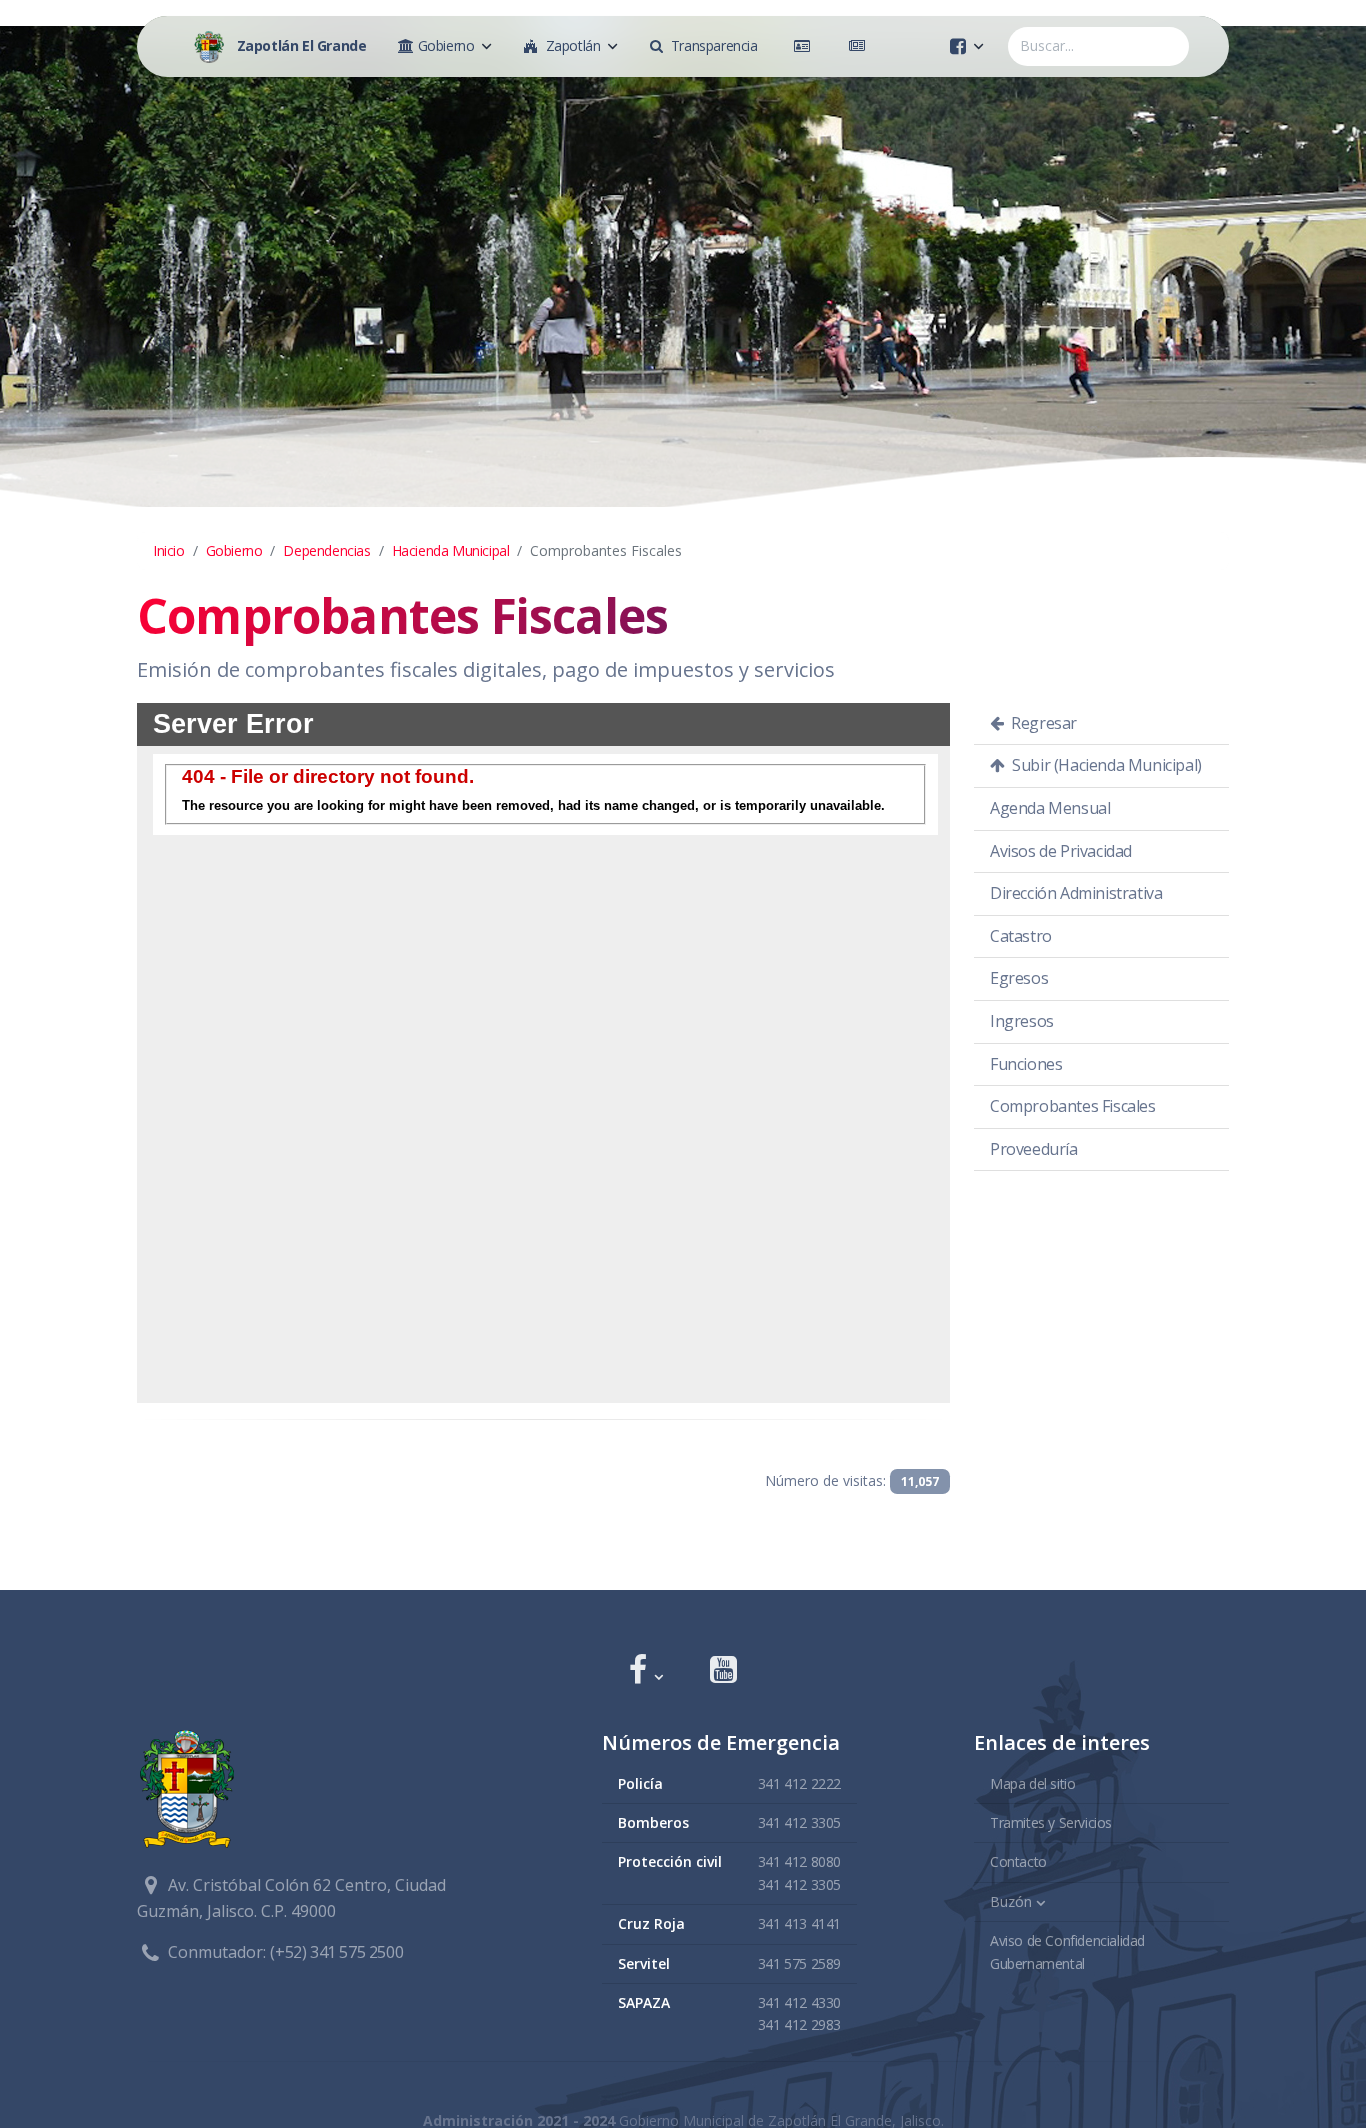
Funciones (1026, 1064)
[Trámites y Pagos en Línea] (806, 46)
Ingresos (1022, 1021)
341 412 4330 (799, 2002)
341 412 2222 (799, 1783)
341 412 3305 (799, 1822)
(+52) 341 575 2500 (336, 1952)
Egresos (1019, 978)
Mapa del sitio (1032, 1783)
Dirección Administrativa (1076, 893)
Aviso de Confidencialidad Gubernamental (1067, 1951)
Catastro (1021, 936)
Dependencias (326, 550)
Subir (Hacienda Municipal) (1105, 765)
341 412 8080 (799, 1861)
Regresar (1042, 723)
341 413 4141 (799, 1923)
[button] (645, 1671)
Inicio (169, 550)
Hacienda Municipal (451, 550)
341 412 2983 (799, 2024)
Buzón (1011, 1901)
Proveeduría (1034, 1149)
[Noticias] (861, 46)
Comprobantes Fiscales (1073, 1106)
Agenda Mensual (1050, 808)
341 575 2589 (799, 1963)
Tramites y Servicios (1051, 1822)
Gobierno (234, 550)
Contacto (1018, 1861)
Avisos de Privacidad (1061, 851)
